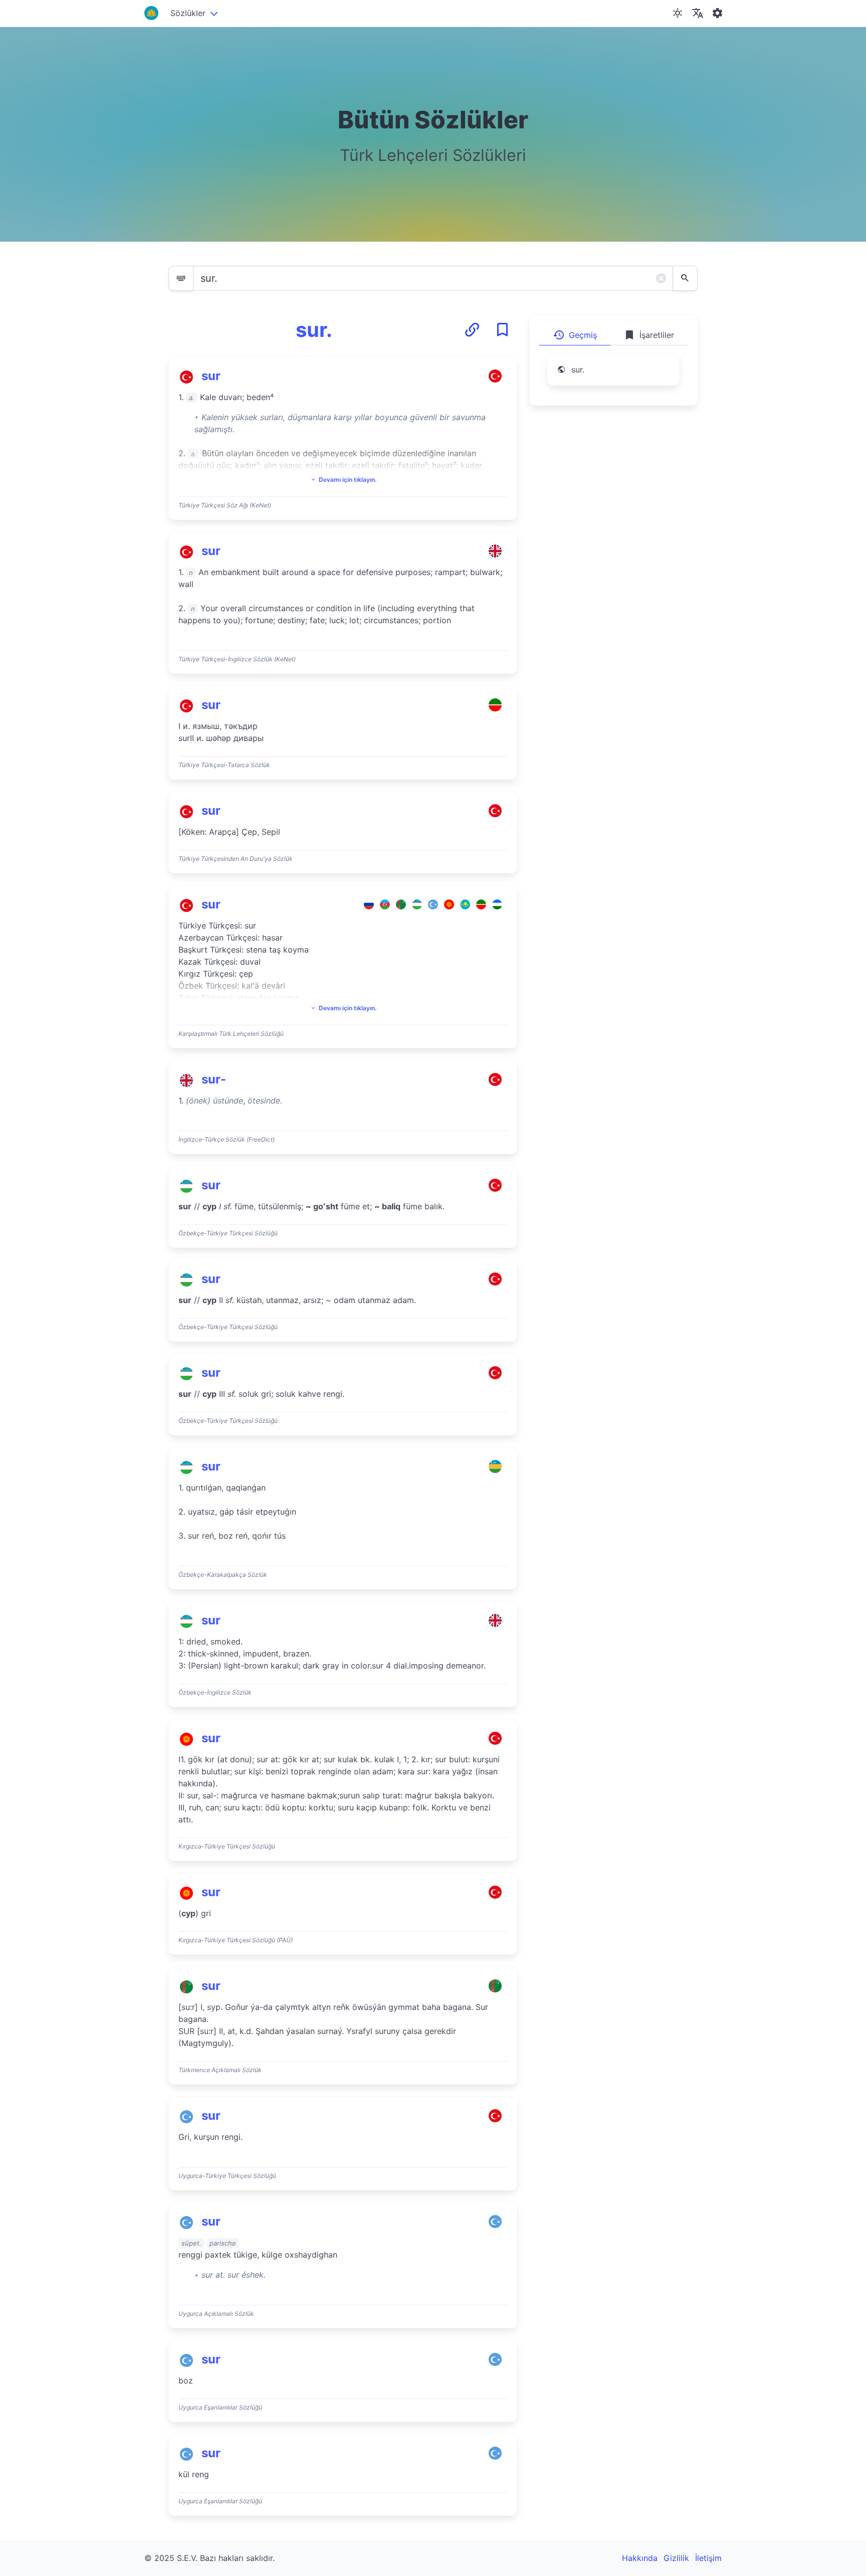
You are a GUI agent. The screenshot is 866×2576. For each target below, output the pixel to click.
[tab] (575, 335)
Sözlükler (188, 13)
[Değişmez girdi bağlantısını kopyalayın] (472, 330)
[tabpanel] (613, 376)
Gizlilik (676, 2558)
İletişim (708, 2558)
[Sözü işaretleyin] (502, 330)
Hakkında (640, 2558)
